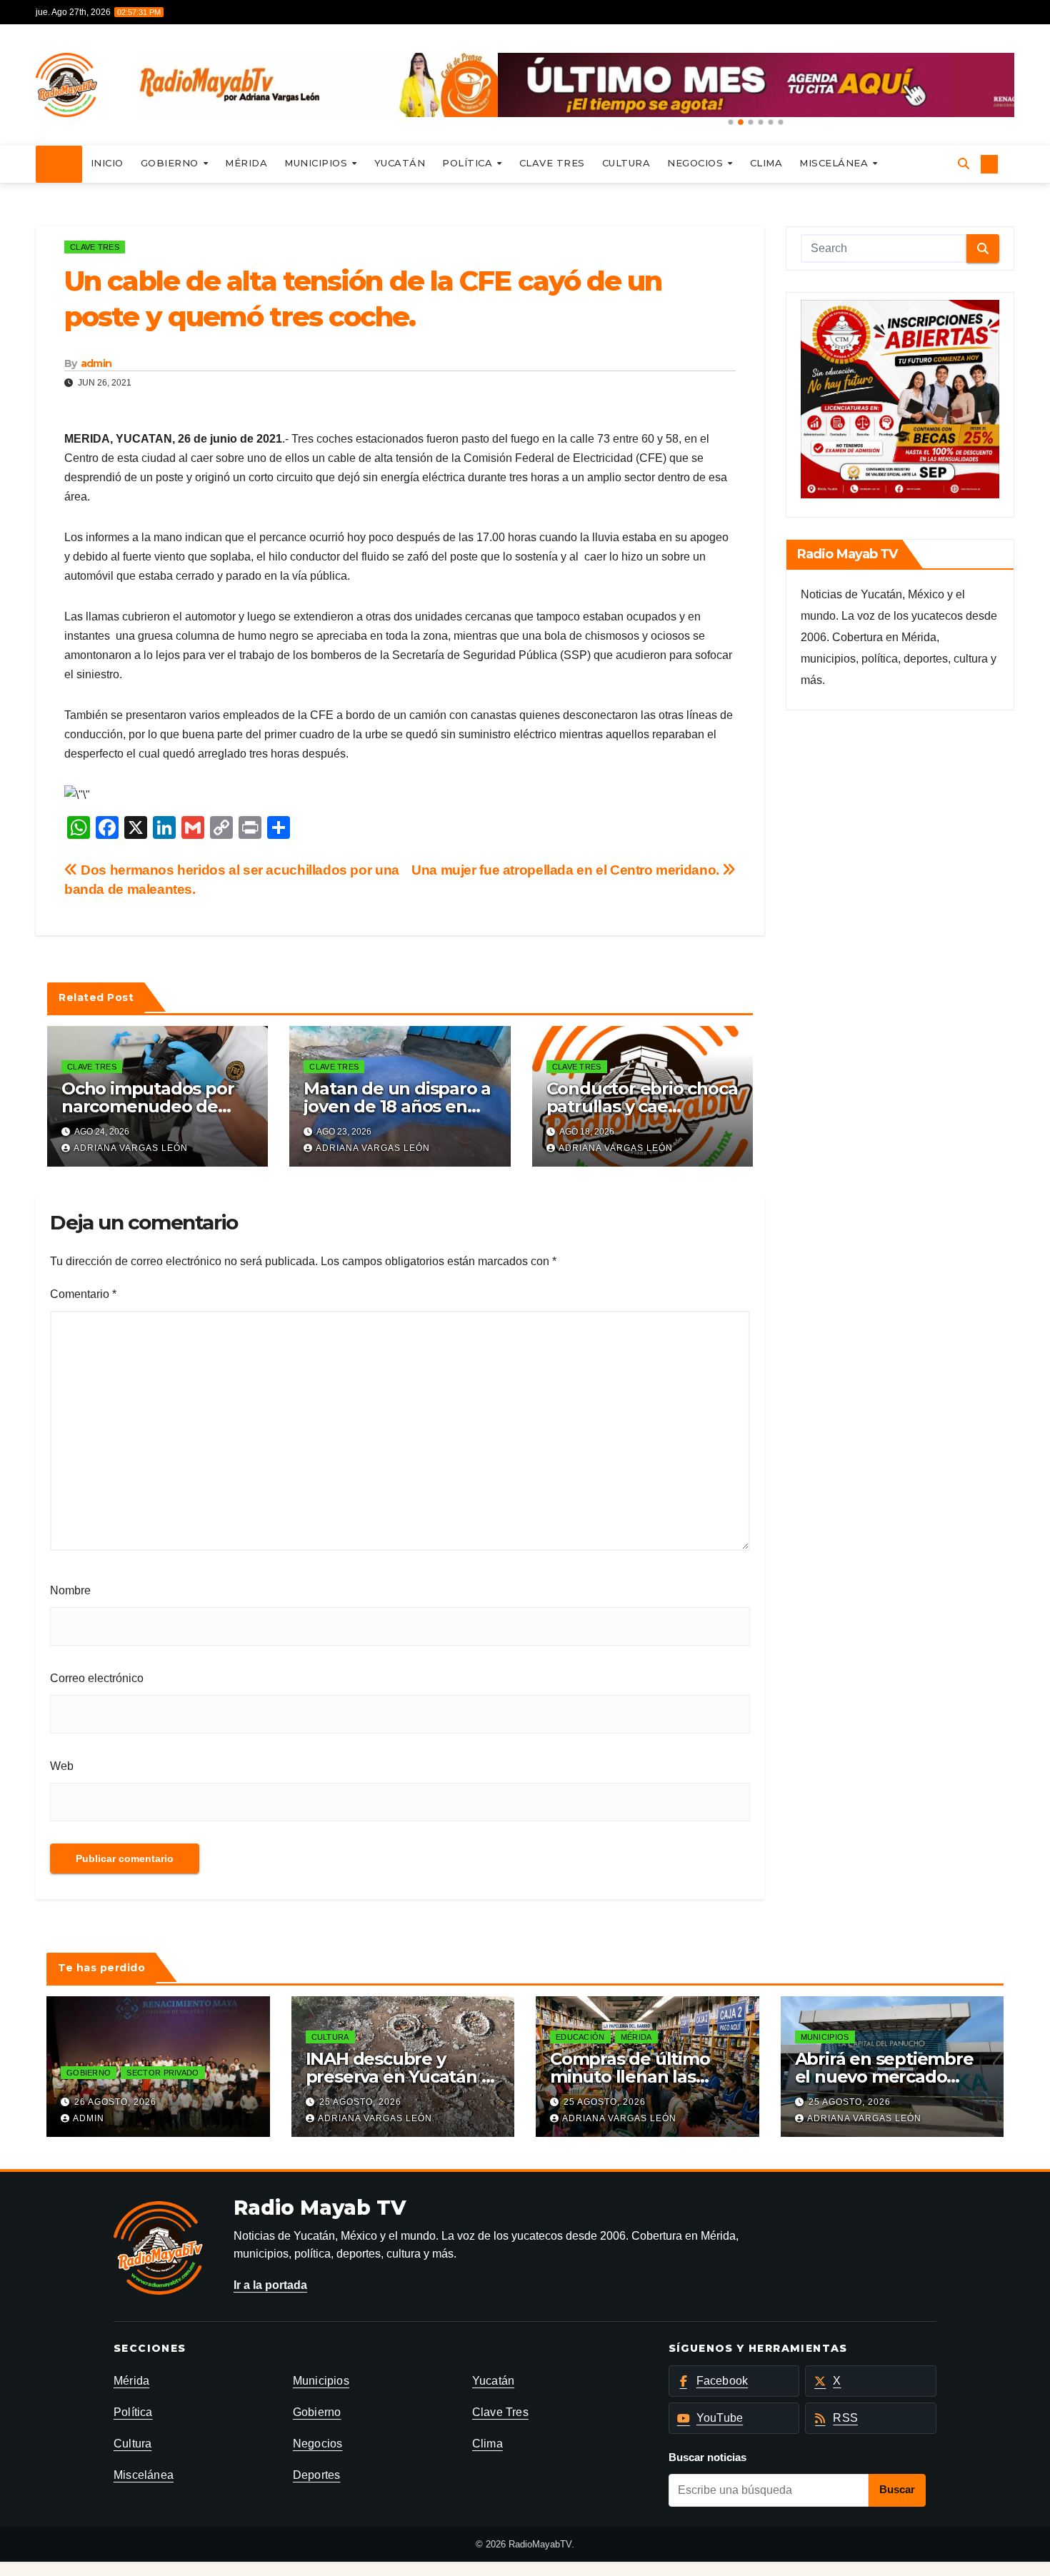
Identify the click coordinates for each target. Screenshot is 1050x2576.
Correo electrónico (97, 1678)
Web (62, 1766)
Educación (580, 2037)
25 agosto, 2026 (360, 2102)
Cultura (626, 163)
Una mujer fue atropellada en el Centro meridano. (567, 870)
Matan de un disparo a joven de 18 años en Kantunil (397, 1106)
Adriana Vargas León (131, 1148)
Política (469, 163)
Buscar (897, 2489)
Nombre (70, 1590)
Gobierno (171, 163)
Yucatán (400, 163)
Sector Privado (162, 2073)
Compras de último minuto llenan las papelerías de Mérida (639, 2077)
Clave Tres (552, 163)
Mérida (246, 163)
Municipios (317, 163)
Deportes (317, 2475)
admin (96, 363)
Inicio (107, 163)
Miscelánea (835, 163)
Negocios (697, 163)
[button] (731, 122)
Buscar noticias (707, 2457)
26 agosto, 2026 (115, 2102)
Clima (766, 163)
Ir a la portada (270, 2285)
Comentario (83, 1294)
